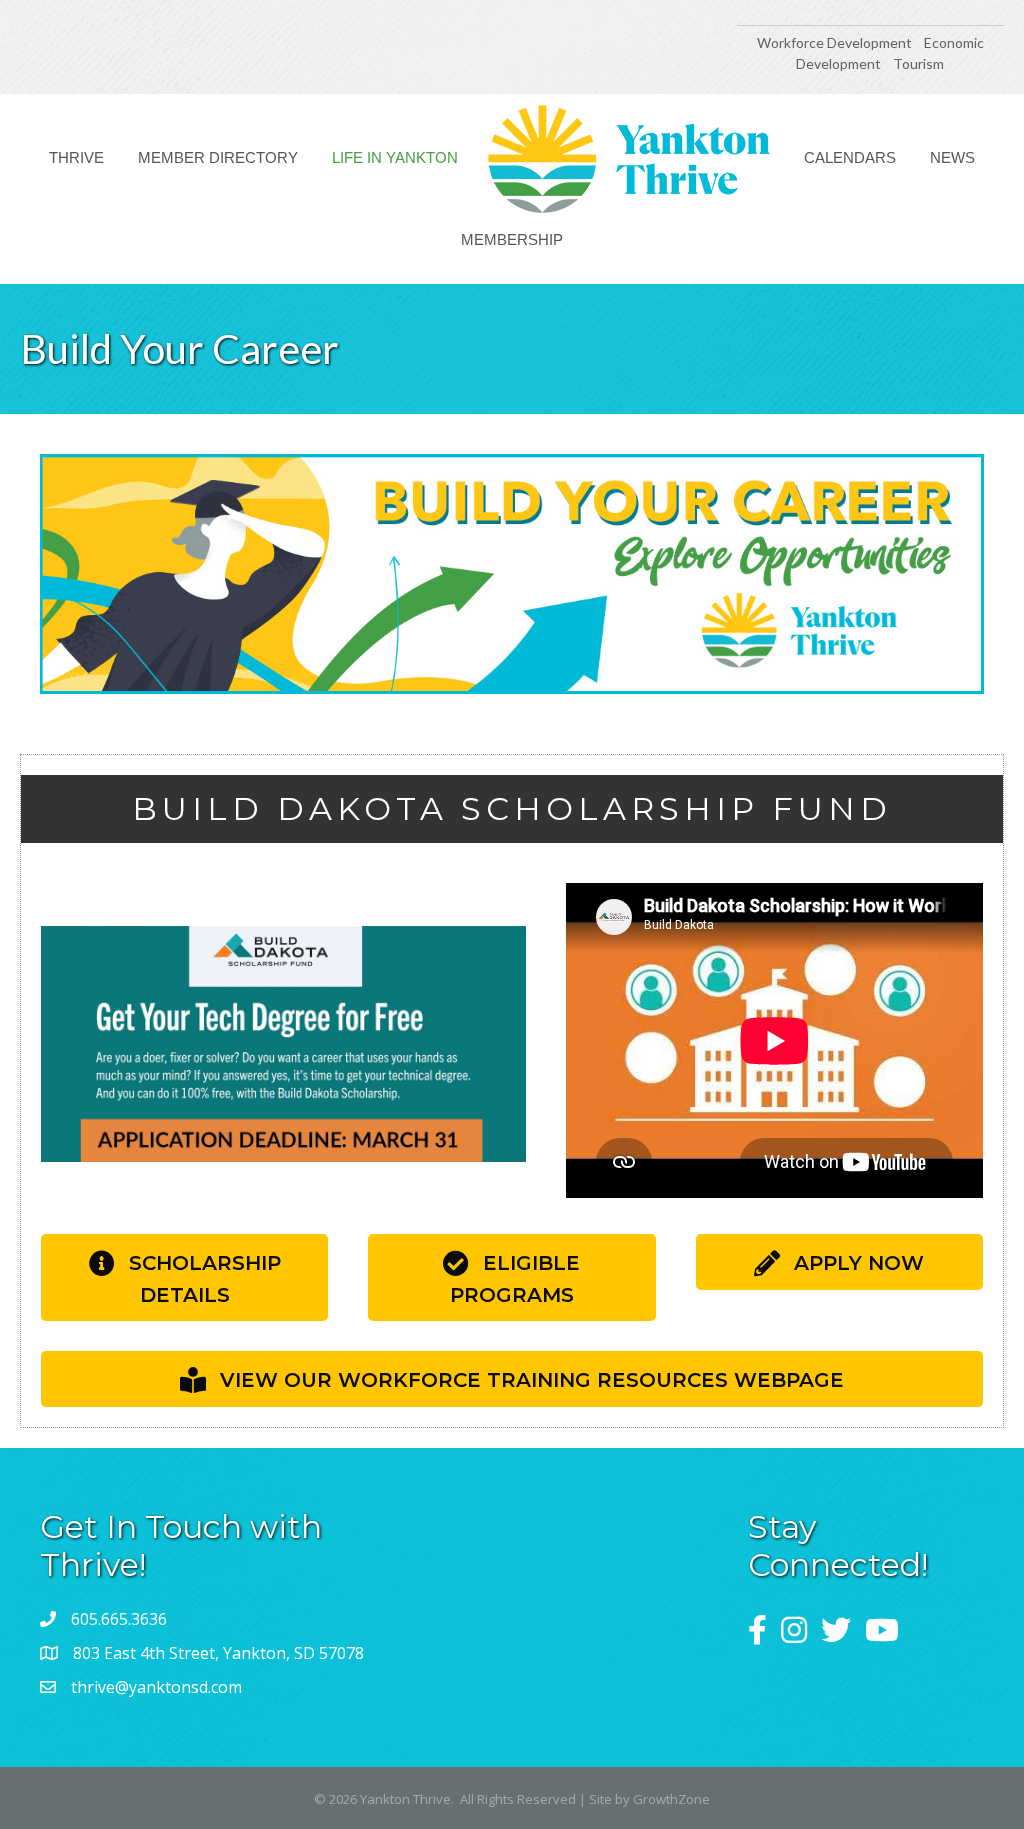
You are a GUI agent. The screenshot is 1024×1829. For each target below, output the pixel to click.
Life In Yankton (395, 157)
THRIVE (76, 157)
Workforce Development (834, 42)
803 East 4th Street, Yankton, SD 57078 (218, 1653)
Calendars (850, 157)
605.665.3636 (119, 1619)
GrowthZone (671, 1799)
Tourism (918, 63)
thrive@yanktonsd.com (156, 1687)
